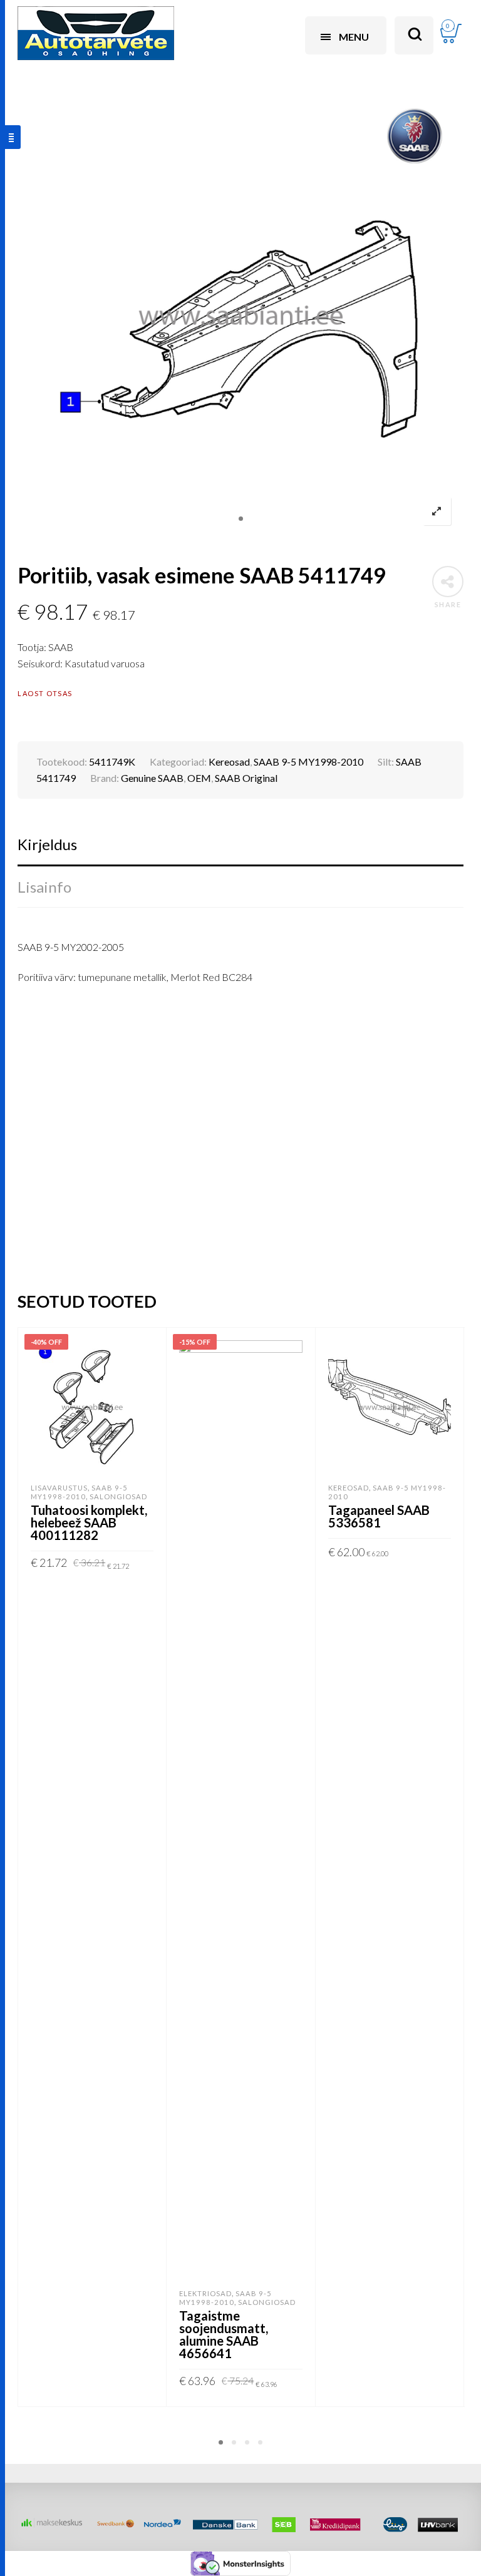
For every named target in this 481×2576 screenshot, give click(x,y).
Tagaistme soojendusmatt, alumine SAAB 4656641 (224, 2334)
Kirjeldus (47, 844)
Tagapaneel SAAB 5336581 (379, 1516)
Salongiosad (118, 1496)
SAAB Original (246, 778)
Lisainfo (44, 887)
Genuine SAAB (152, 778)
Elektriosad (205, 2293)
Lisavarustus (59, 1488)
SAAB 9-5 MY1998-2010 (308, 762)
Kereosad (229, 762)
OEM (199, 778)
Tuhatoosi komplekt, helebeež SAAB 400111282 (89, 1522)
